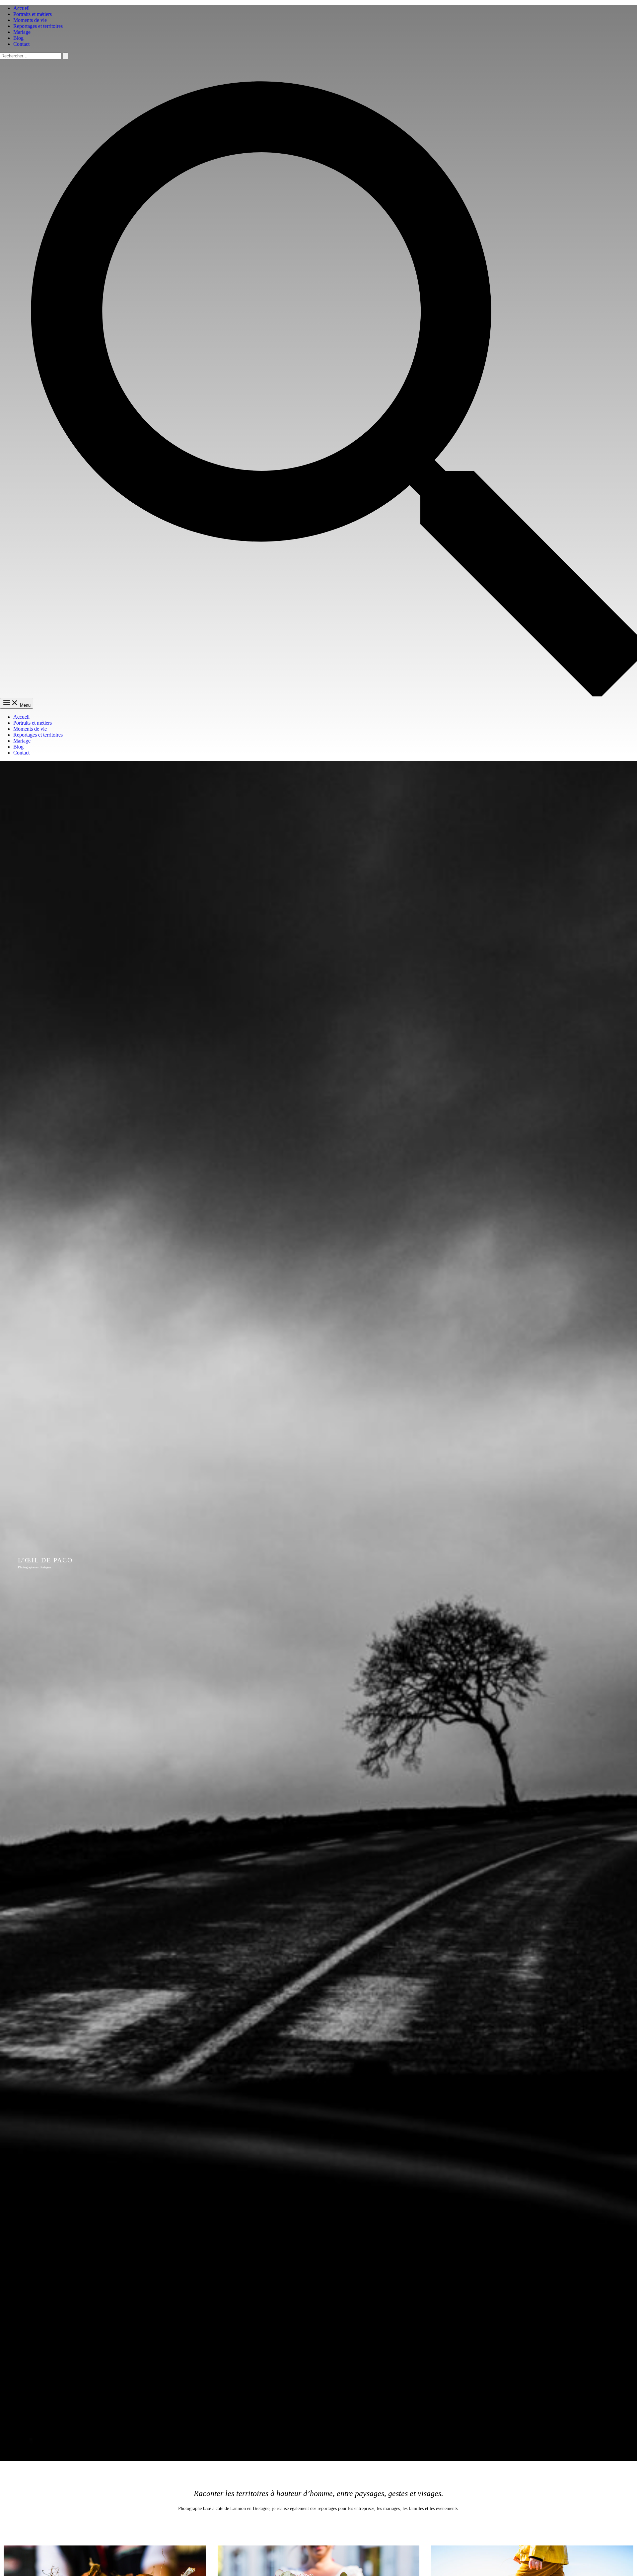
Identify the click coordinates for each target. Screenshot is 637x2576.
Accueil (21, 8)
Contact (21, 44)
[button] (318, 695)
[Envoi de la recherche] (65, 56)
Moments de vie (30, 20)
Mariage (22, 32)
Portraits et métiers (33, 14)
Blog (18, 38)
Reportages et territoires (38, 26)
